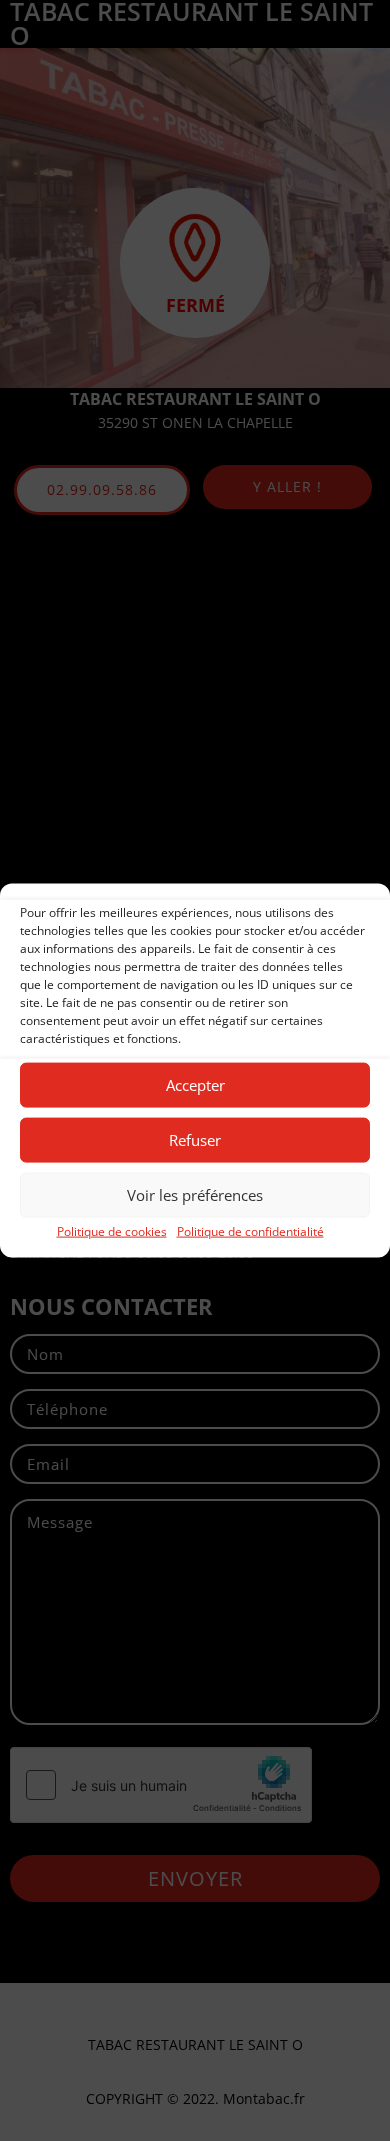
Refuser (195, 1140)
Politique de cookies (112, 1230)
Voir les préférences (195, 1195)
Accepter (195, 1085)
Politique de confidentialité (250, 1230)
